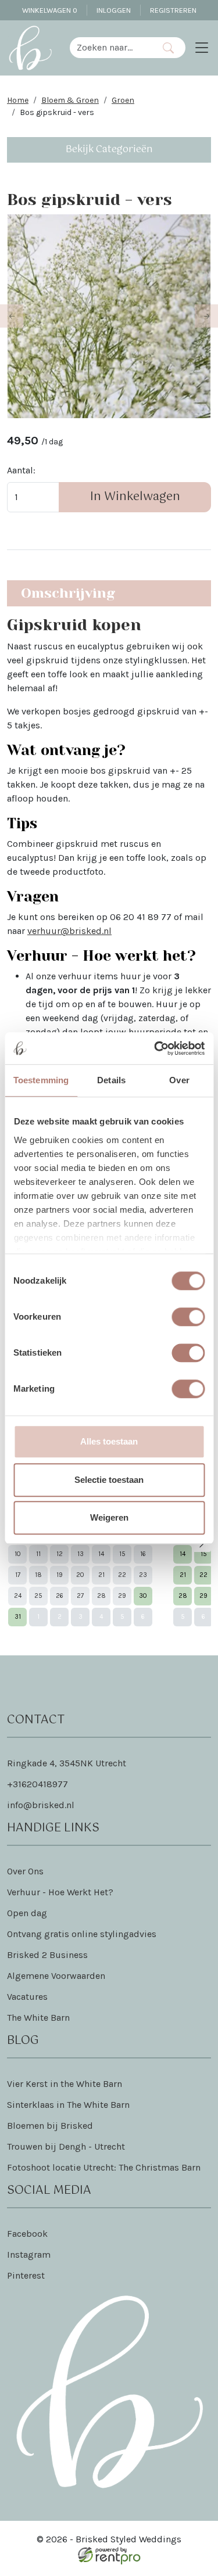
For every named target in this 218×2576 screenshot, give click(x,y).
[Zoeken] (168, 48)
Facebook (27, 2234)
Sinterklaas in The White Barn (68, 2105)
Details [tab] (111, 1080)
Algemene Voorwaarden (56, 1976)
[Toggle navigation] (202, 48)
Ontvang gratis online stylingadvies (82, 1934)
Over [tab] (179, 1080)
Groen (123, 100)
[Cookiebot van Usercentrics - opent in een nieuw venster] (155, 1048)
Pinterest (26, 2275)
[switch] (188, 1317)
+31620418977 (37, 1784)
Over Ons (25, 1871)
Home (18, 100)
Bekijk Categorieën (109, 150)
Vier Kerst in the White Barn (65, 2084)
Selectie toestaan (109, 1480)
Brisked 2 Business (47, 1955)
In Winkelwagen (135, 497)
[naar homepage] (30, 48)
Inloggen (114, 10)
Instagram (29, 2255)
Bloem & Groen (70, 100)
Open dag (27, 1913)
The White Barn (38, 2018)
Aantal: (21, 470)
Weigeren (109, 1517)
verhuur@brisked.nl (69, 931)
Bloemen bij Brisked (50, 2126)
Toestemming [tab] (41, 1080)
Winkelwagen (50, 10)
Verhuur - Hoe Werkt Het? (60, 1892)
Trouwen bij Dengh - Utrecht (66, 2146)
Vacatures (27, 1997)
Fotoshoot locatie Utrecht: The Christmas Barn (104, 2167)
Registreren (173, 10)
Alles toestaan (109, 1441)
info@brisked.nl (41, 1805)
